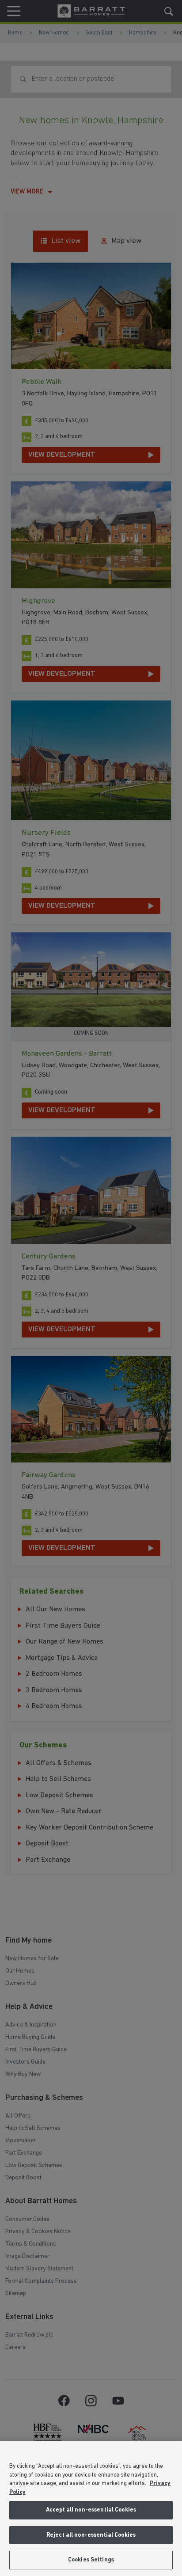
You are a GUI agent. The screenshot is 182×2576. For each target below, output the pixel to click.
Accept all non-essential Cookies (91, 2510)
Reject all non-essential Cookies (91, 2535)
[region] (91, 2508)
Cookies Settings (91, 2560)
